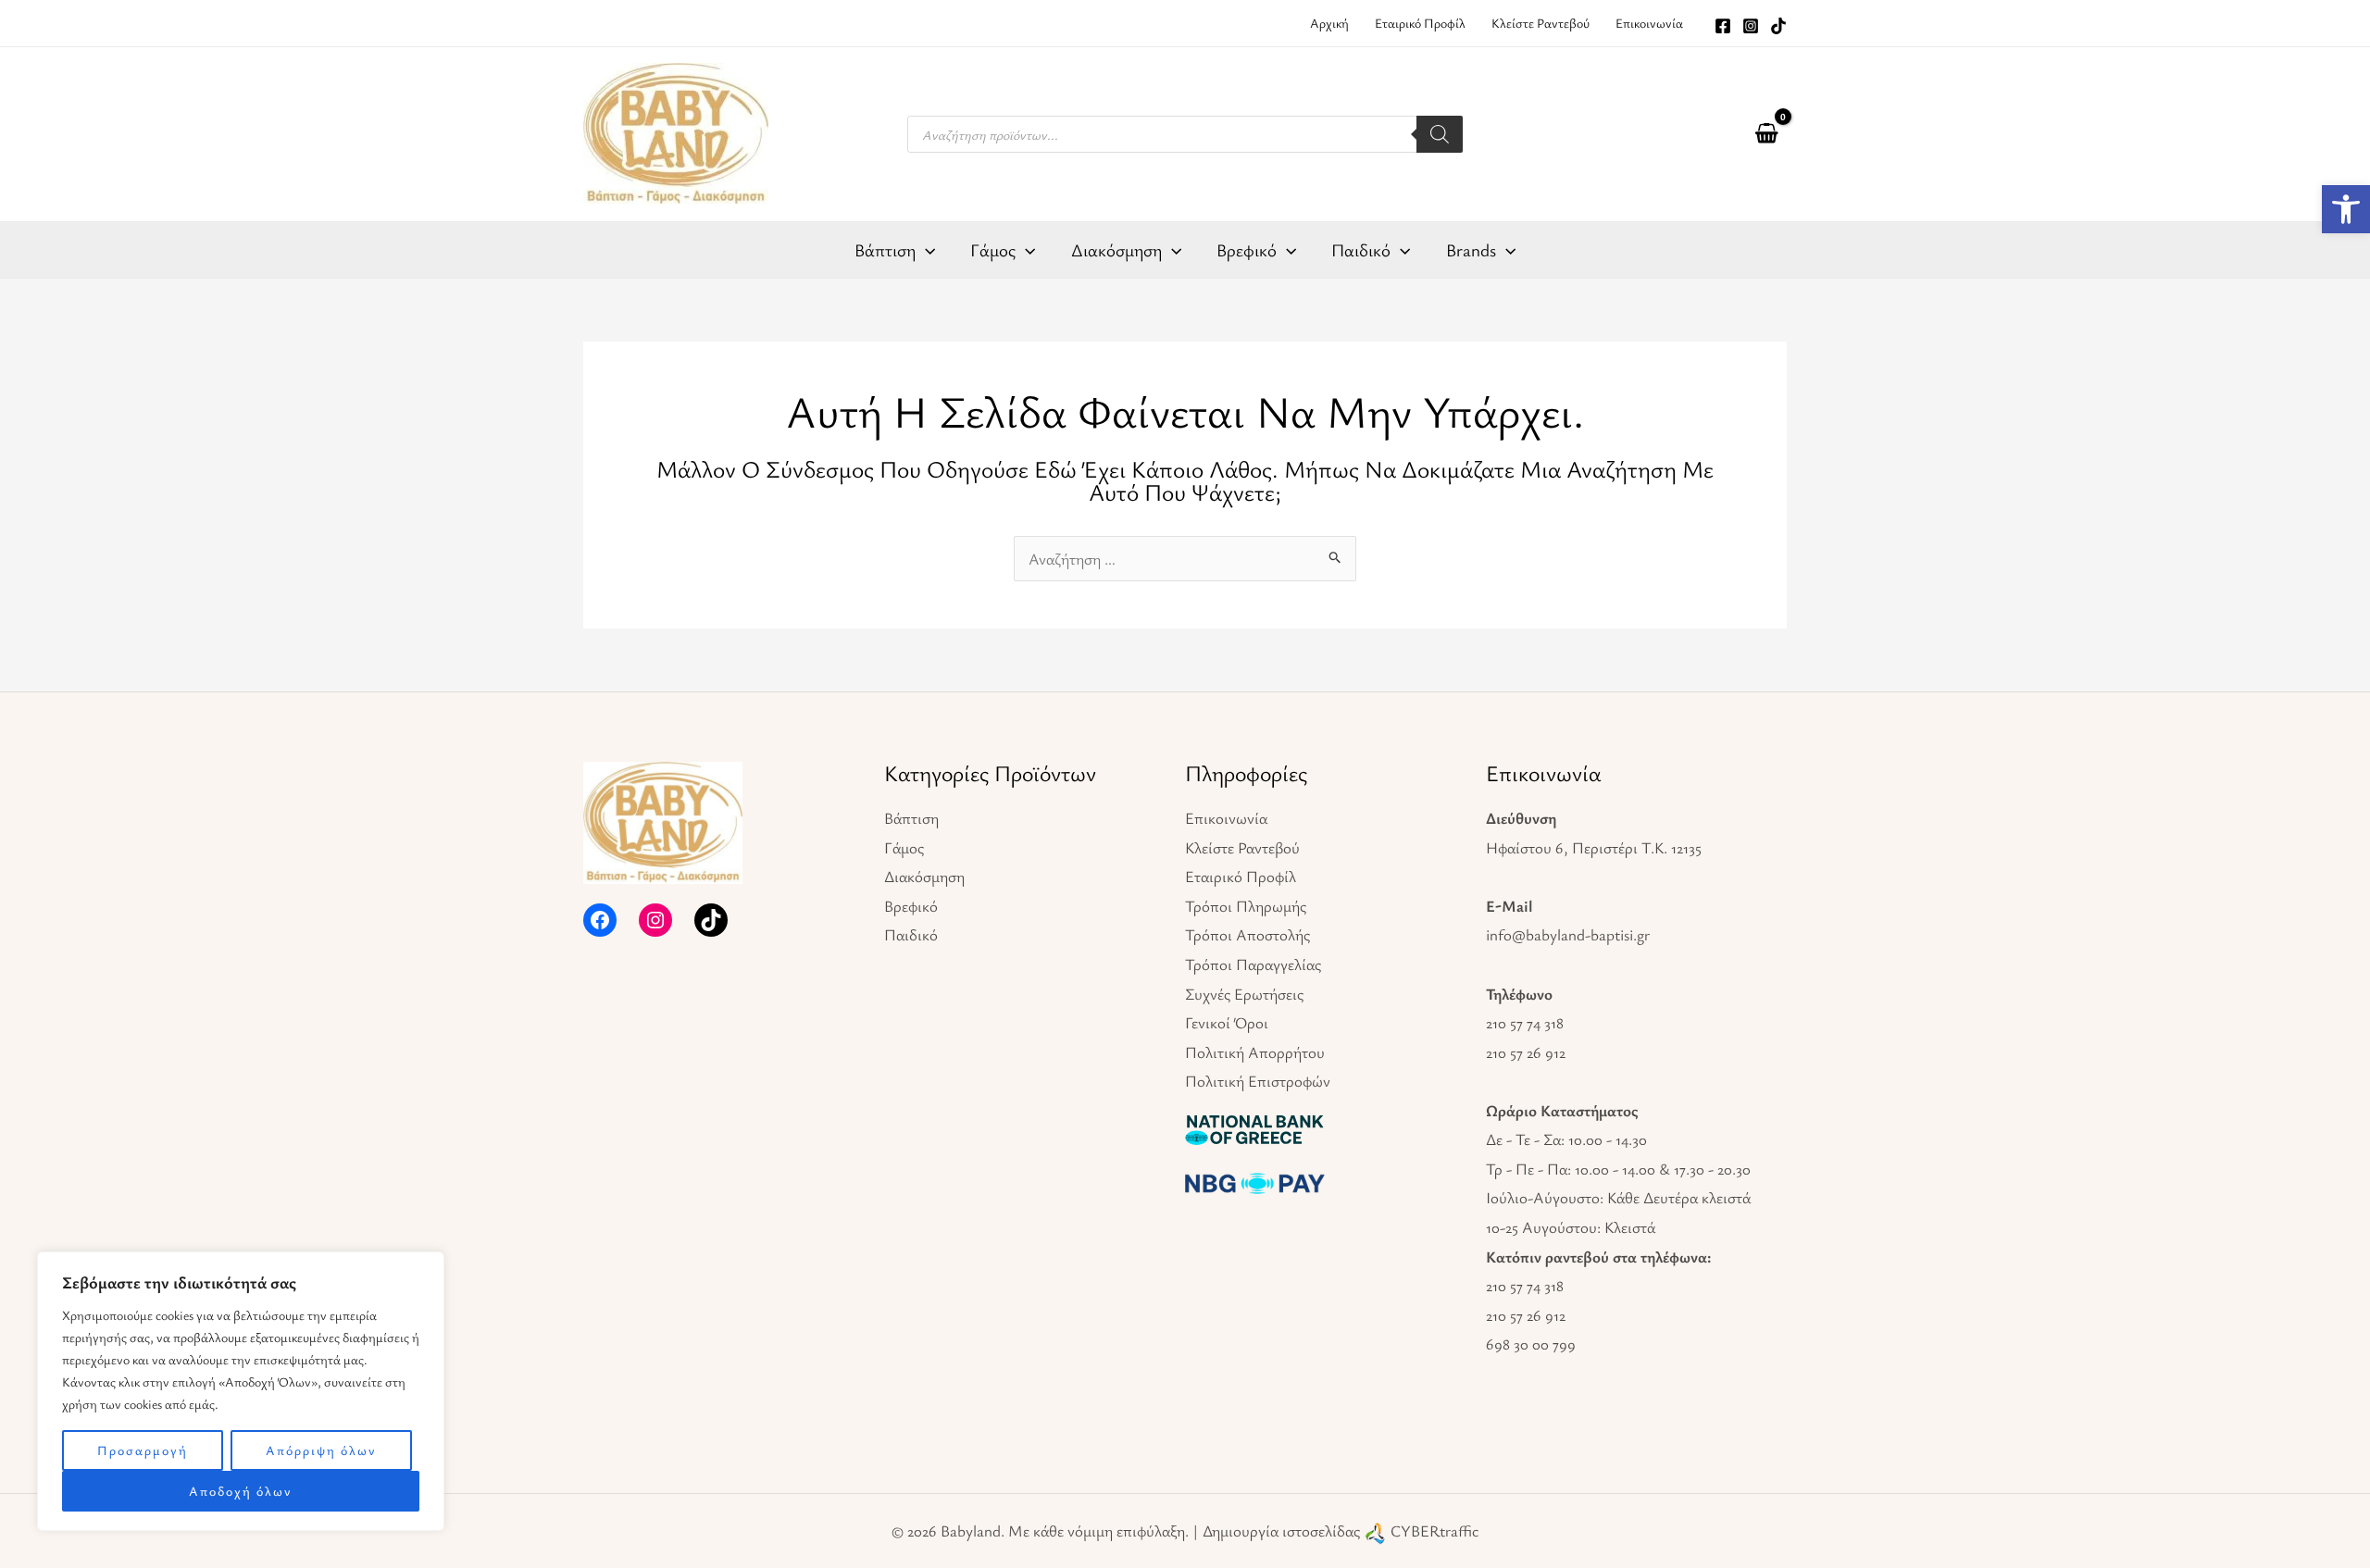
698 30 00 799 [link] (1531, 1344)
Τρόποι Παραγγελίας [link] (1253, 964)
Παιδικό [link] (911, 934)
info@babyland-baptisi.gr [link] (1568, 934)
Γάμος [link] (904, 847)
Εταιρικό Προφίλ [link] (1241, 876)
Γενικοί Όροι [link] (1227, 1022)
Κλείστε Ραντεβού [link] (1242, 847)
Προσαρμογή (143, 1450)
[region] (241, 1391)
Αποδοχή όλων (241, 1491)
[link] (2346, 209)
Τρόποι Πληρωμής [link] (1246, 906)
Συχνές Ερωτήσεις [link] (1244, 994)
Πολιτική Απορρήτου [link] (1255, 1052)
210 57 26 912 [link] (1526, 1052)
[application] (925, 250)
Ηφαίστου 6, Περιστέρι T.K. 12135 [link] (1594, 847)
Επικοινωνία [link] (1226, 818)
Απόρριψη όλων (321, 1450)
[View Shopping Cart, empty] (1766, 134)
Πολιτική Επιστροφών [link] (1258, 1081)
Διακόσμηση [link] (924, 876)
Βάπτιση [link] (911, 818)
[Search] (1440, 134)
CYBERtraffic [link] (1434, 1531)
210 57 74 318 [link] (1525, 1022)
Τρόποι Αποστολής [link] (1247, 934)
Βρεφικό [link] (911, 906)
